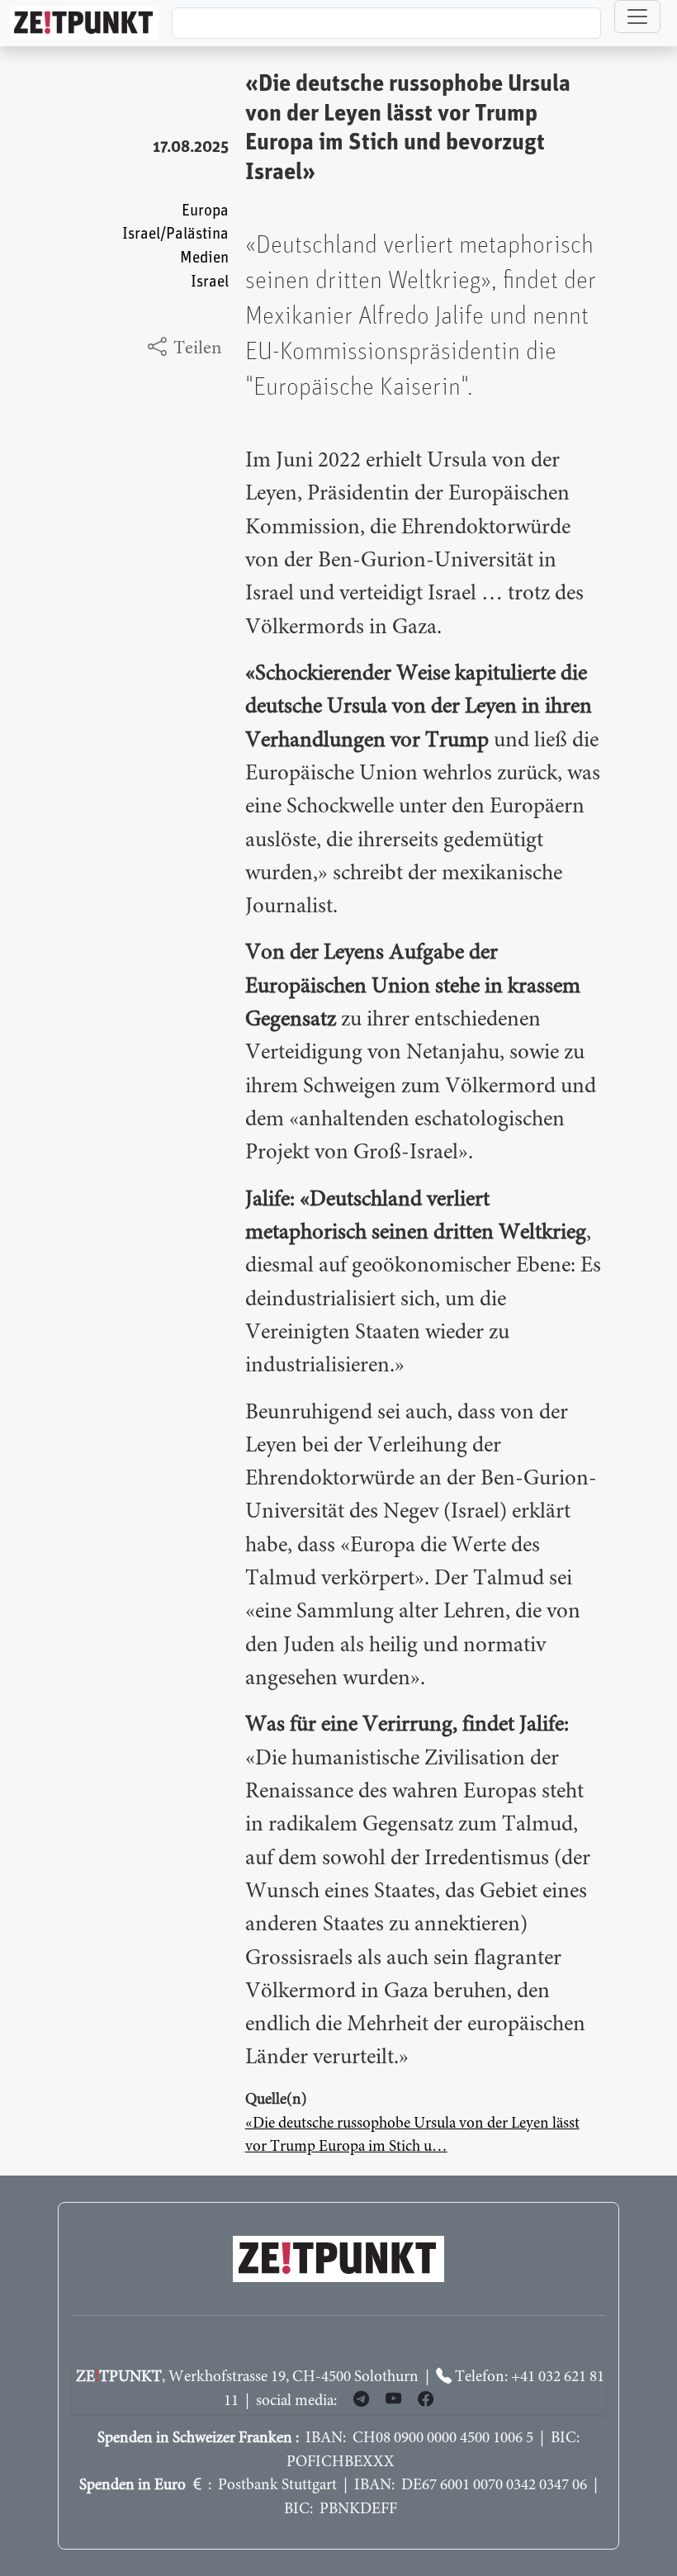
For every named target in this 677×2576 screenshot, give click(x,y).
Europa (205, 211)
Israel (210, 282)
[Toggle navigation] (637, 17)
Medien (204, 258)
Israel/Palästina (175, 234)
